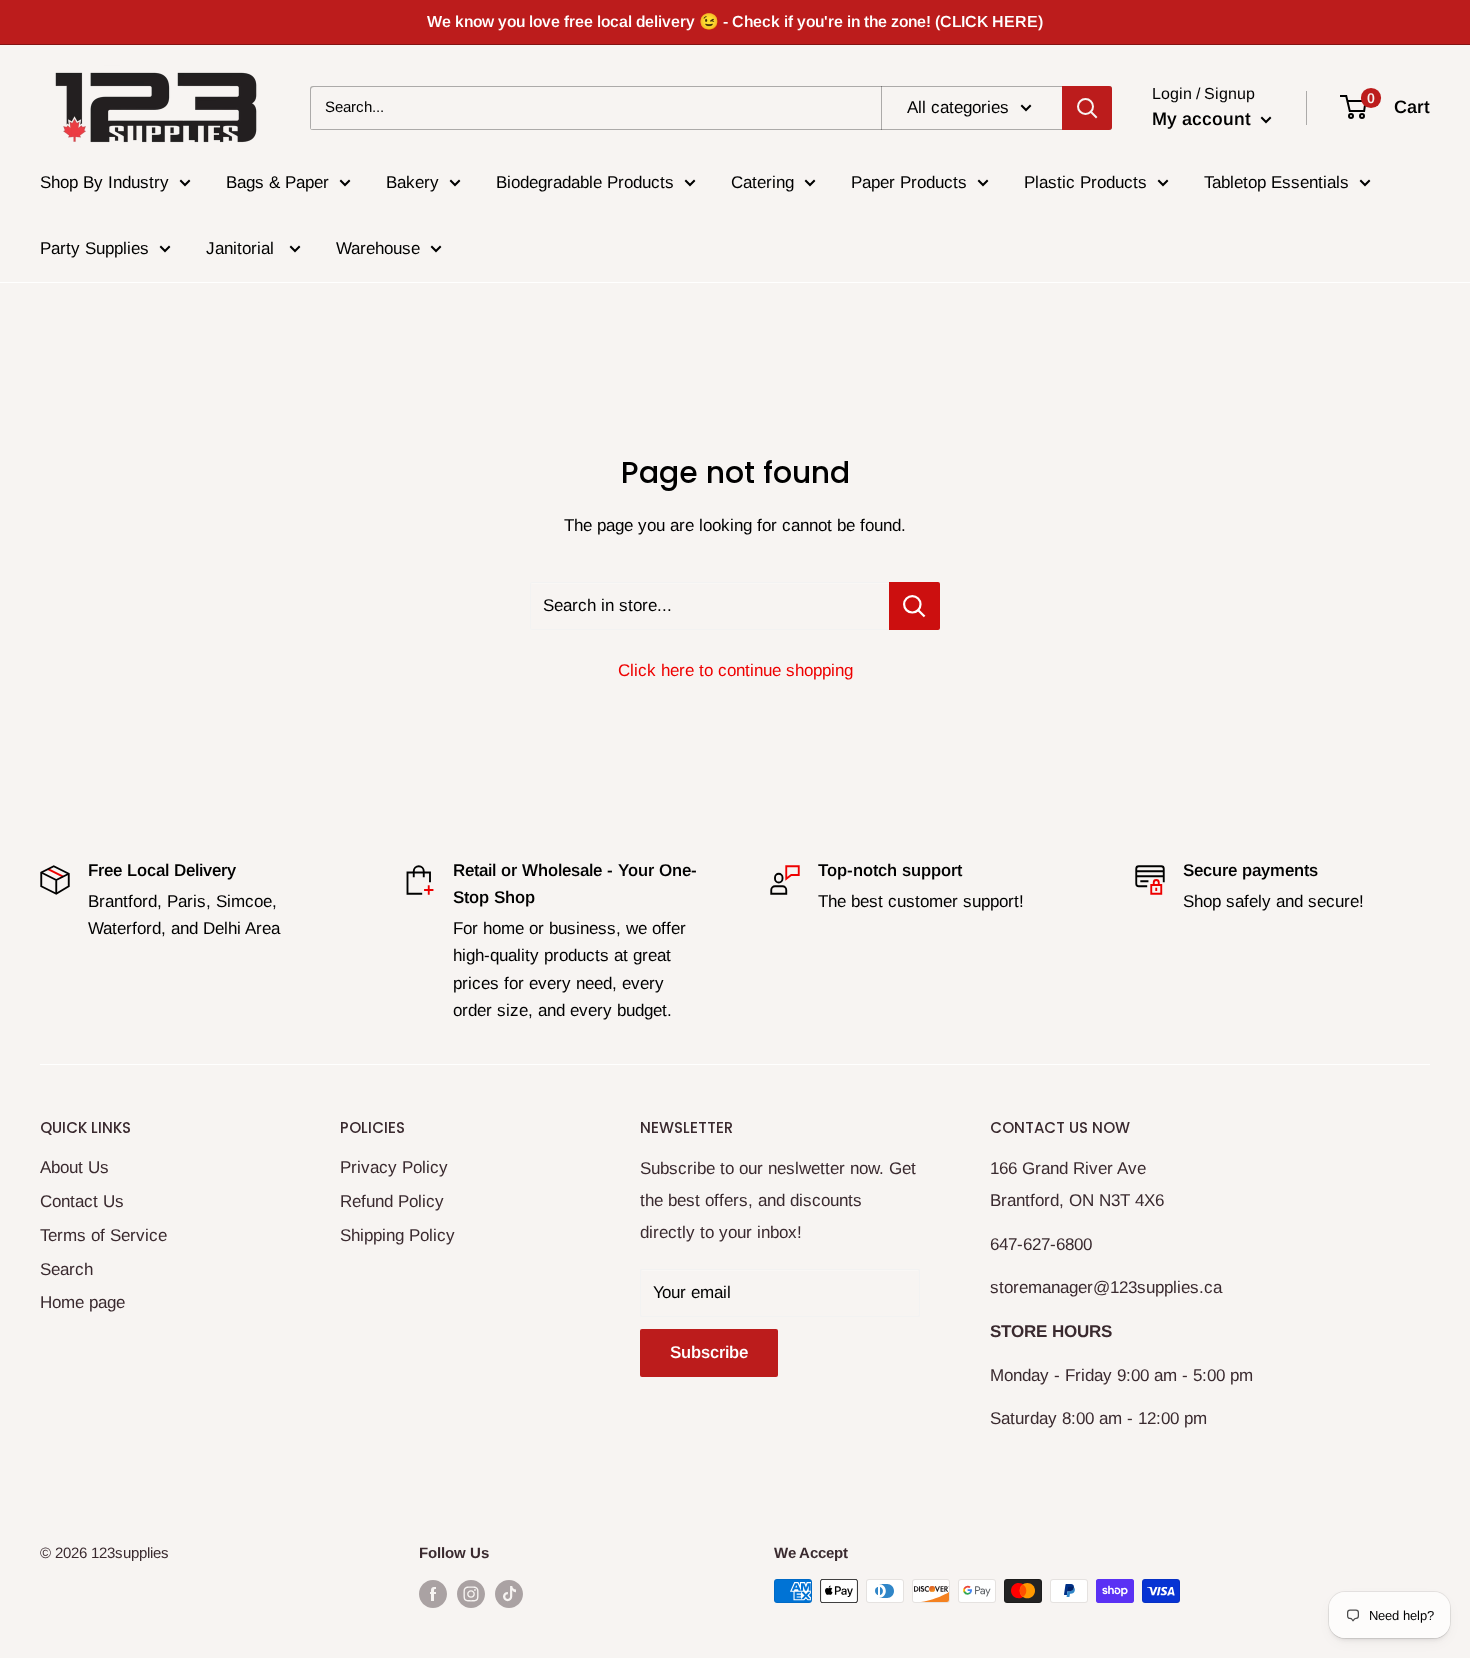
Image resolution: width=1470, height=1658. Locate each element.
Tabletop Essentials (1276, 182)
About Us (74, 1167)
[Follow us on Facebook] (433, 1593)
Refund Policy (392, 1201)
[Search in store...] (914, 606)
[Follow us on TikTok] (509, 1593)
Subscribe (709, 1352)
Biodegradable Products (585, 182)
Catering (762, 182)
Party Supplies (94, 248)
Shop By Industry (104, 182)
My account (1204, 119)
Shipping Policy (397, 1235)
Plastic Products (1085, 182)
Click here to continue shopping (735, 670)
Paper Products (909, 182)
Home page (82, 1302)
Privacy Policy (394, 1167)
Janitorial (242, 248)
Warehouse (378, 248)
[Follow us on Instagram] (471, 1593)
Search (66, 1269)
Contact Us (82, 1201)
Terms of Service (103, 1235)
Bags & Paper (277, 182)
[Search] (1087, 107)
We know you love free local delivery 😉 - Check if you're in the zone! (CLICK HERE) (735, 21)
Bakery (412, 182)
